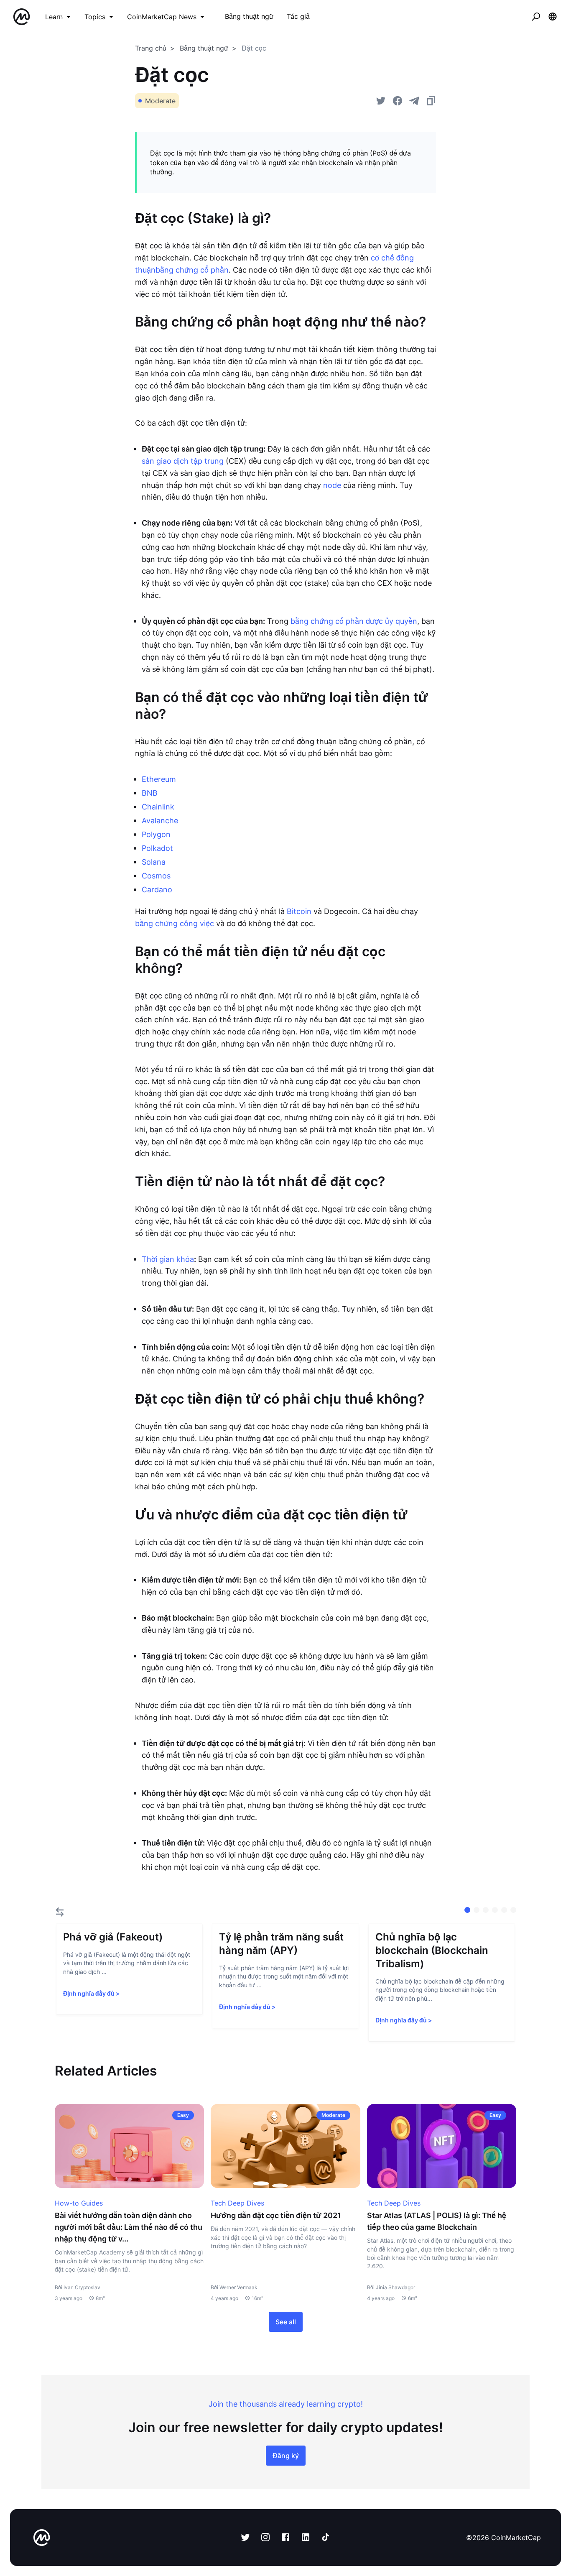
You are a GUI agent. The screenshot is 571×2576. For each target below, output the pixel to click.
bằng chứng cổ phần (192, 270)
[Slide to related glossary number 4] (504, 1910)
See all (286, 2322)
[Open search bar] (536, 17)
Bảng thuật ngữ (204, 48)
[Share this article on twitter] (381, 101)
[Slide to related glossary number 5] (513, 1910)
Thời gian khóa (168, 1259)
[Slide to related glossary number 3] (495, 1910)
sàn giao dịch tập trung (183, 461)
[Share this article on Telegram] (414, 101)
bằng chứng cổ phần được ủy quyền (354, 621)
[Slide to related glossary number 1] (477, 1910)
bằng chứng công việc (175, 923)
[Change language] (553, 17)
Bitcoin (299, 911)
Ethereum (159, 779)
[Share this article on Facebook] (398, 101)
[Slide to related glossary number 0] (467, 1910)
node (332, 485)
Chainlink (158, 807)
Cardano (157, 890)
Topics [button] (95, 17)
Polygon (156, 834)
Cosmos (156, 876)
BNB (150, 793)
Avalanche (160, 821)
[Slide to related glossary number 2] (486, 1910)
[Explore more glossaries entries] (60, 1912)
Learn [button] (54, 17)
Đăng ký (286, 2456)
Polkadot (157, 848)
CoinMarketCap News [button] (162, 17)
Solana (154, 862)
